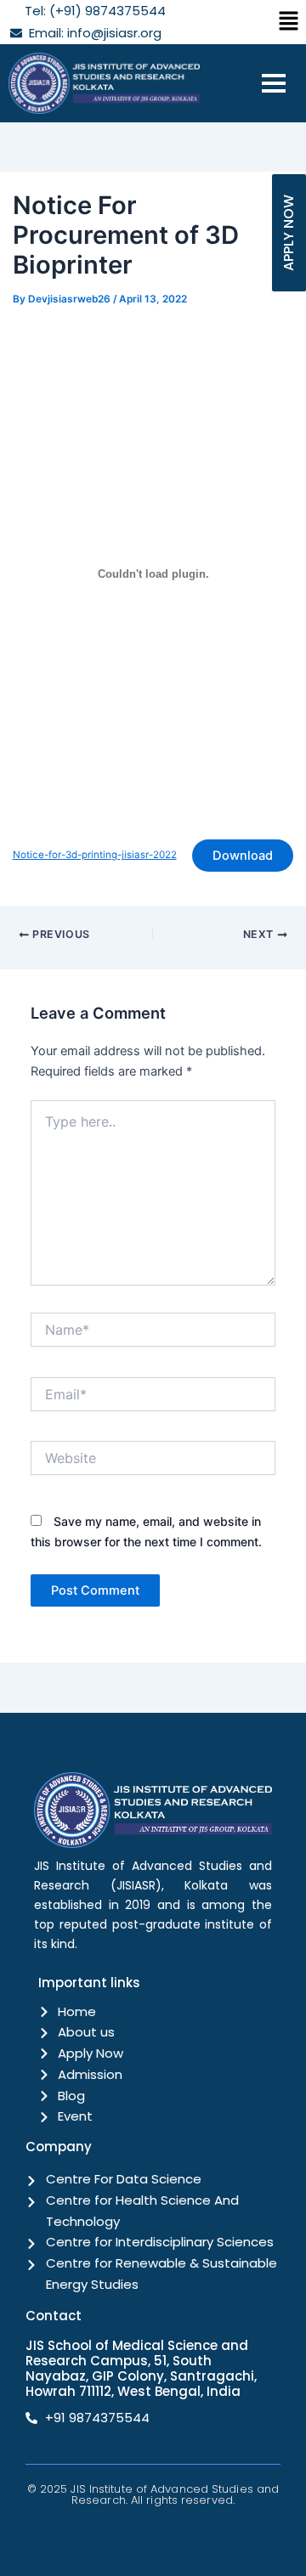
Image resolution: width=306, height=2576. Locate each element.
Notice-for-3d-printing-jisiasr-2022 (95, 855)
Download (243, 856)
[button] (289, 22)
